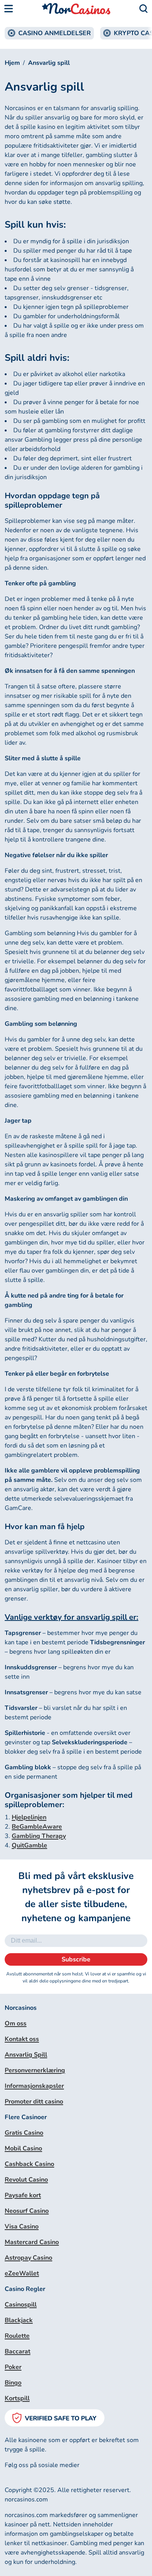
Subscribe (76, 1959)
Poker (13, 2367)
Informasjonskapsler (34, 2086)
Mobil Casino (23, 2148)
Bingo (13, 2383)
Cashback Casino (29, 2164)
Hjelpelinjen (29, 1817)
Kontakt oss (22, 2039)
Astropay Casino (28, 2258)
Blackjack (19, 2320)
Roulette (17, 2336)
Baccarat (18, 2351)
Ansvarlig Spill (26, 2055)
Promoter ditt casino (34, 2102)
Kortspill (17, 2398)
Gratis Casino (24, 2133)
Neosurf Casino (27, 2211)
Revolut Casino (26, 2180)
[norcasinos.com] (76, 9)
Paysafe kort (23, 2195)
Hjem (12, 63)
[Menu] (9, 9)
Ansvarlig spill (49, 63)
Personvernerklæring (35, 2070)
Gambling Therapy (39, 1836)
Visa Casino (22, 2227)
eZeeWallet (22, 2273)
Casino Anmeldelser (55, 33)
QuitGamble (29, 1845)
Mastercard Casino (32, 2242)
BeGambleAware (37, 1827)
